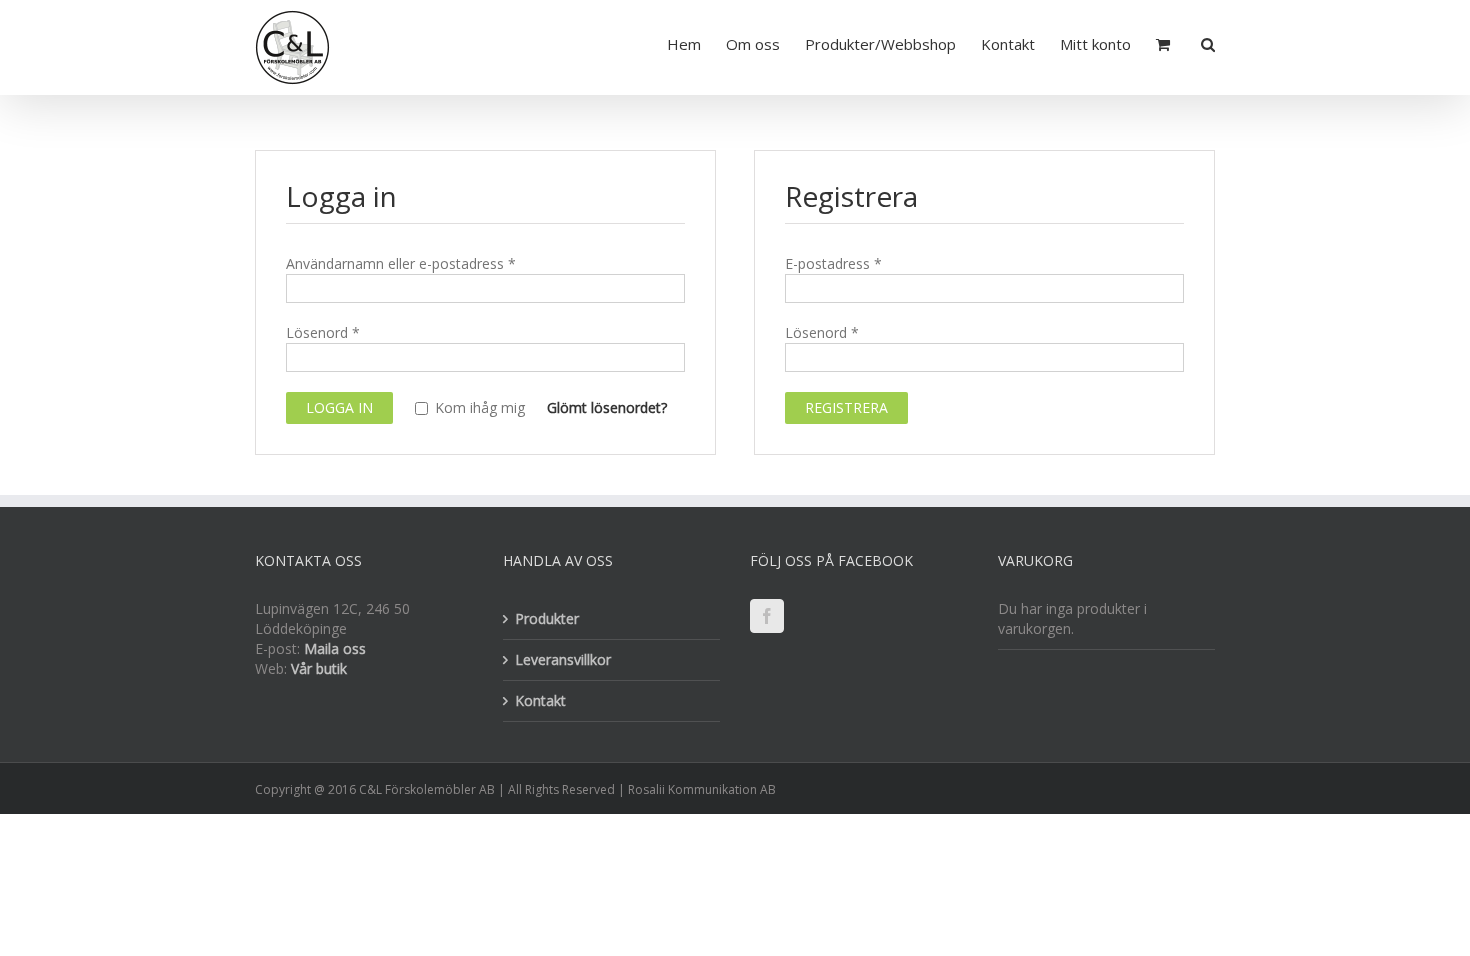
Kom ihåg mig (478, 408)
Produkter (547, 618)
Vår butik (319, 668)
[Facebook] (767, 616)
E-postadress (833, 263)
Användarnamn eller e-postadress (401, 263)
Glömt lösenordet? (607, 407)
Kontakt (540, 700)
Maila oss (335, 648)
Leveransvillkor (563, 659)
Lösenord (323, 332)
